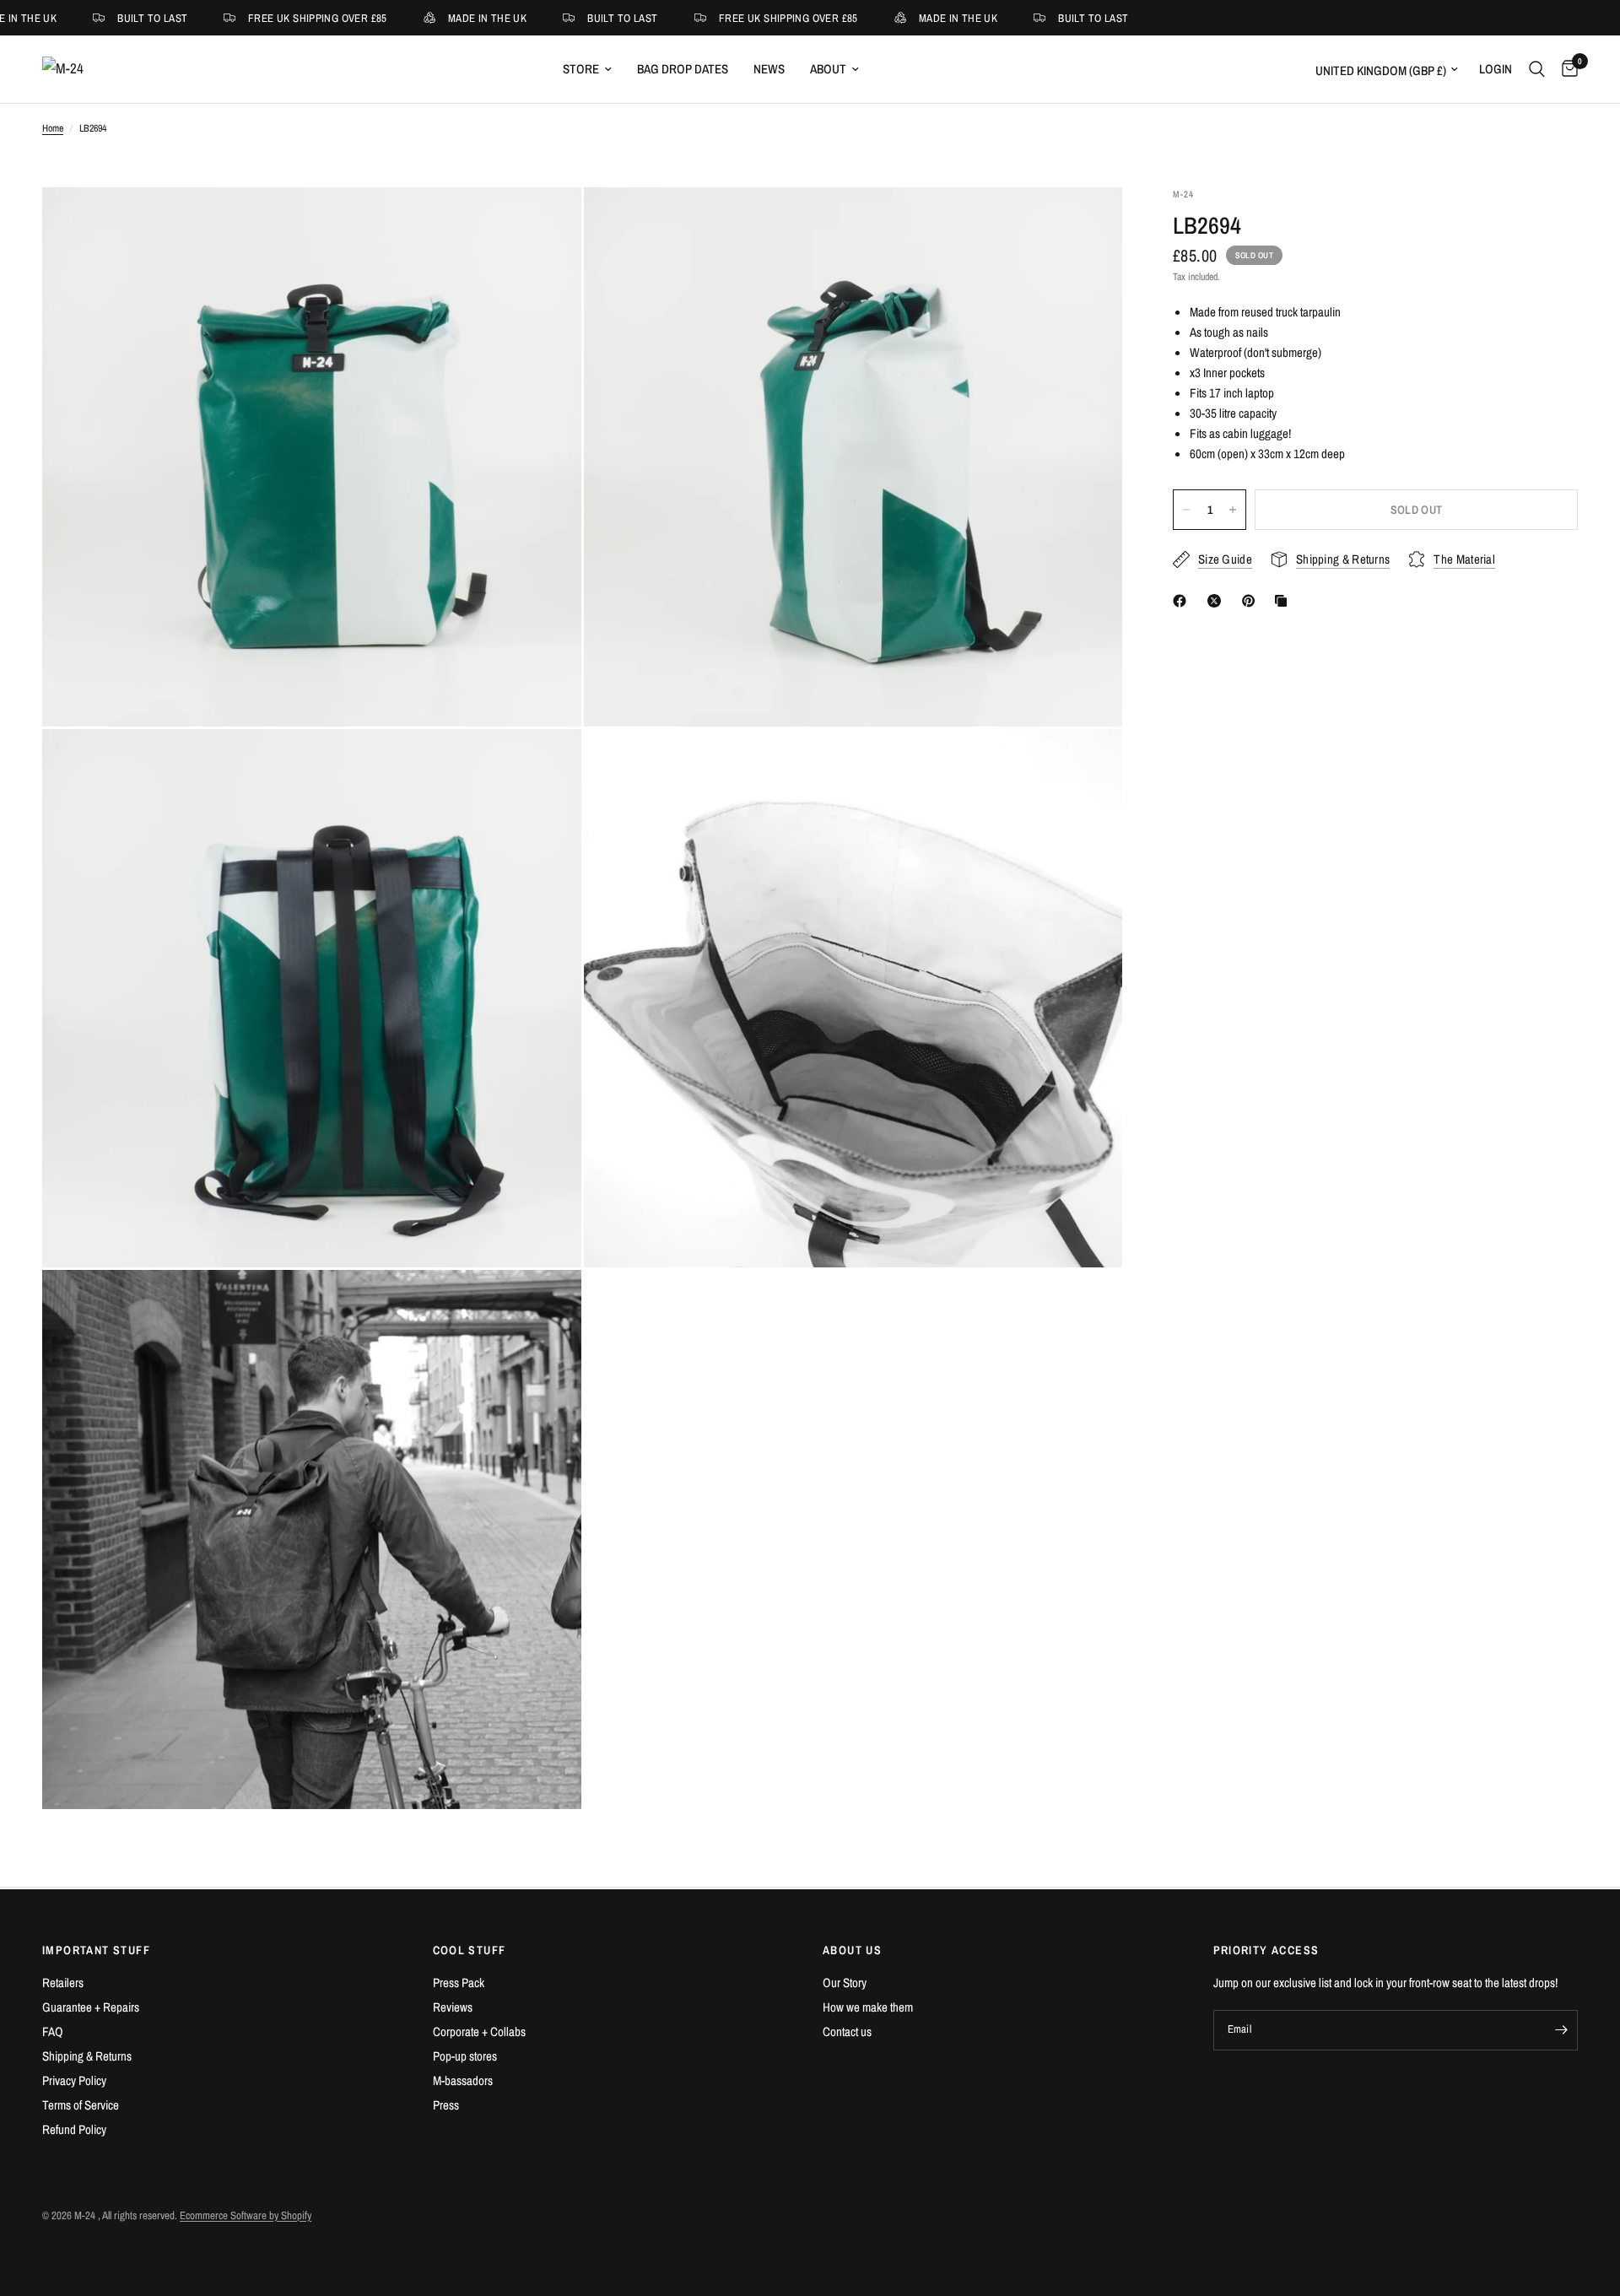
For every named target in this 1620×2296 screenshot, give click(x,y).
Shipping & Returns (87, 2056)
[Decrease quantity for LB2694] (1186, 510)
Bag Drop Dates (683, 69)
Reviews (453, 2007)
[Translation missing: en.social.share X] (1218, 601)
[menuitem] (587, 69)
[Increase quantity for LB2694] (1233, 510)
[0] (1566, 69)
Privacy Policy (74, 2080)
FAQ (53, 2031)
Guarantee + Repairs (91, 2007)
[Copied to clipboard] (1284, 601)
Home (53, 128)
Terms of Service (81, 2105)
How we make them (868, 2007)
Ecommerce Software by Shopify (246, 2215)
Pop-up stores (465, 2056)
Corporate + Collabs (479, 2031)
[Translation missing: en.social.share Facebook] (1183, 601)
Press (446, 2105)
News (769, 69)
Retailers (63, 1983)
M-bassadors (463, 2080)
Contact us (847, 2031)
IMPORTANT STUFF (96, 1950)
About (828, 69)
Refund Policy (74, 2129)
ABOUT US (852, 1950)
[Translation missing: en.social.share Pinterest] (1252, 601)
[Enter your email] (1561, 2030)
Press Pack (459, 1983)
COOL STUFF (470, 1950)
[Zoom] (546, 223)
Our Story (845, 1983)
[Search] (1537, 69)
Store (581, 69)
